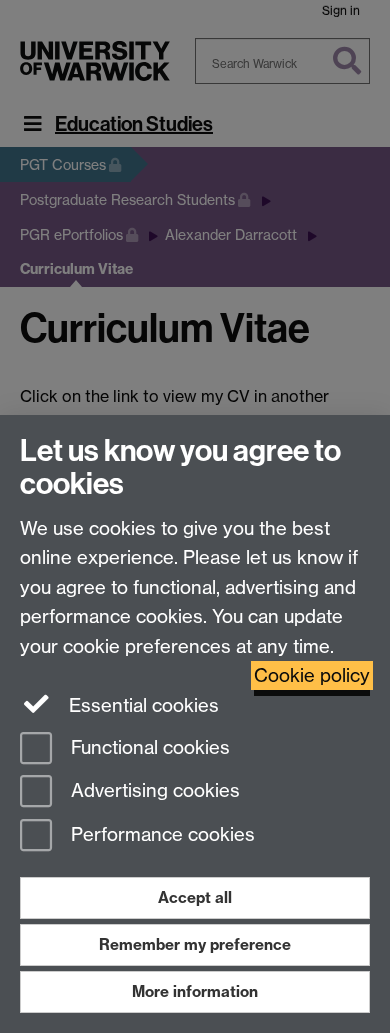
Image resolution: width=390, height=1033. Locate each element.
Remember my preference (195, 944)
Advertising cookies (153, 791)
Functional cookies (148, 747)
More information (195, 991)
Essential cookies (141, 705)
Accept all (195, 897)
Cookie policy (312, 675)
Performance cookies (160, 835)
